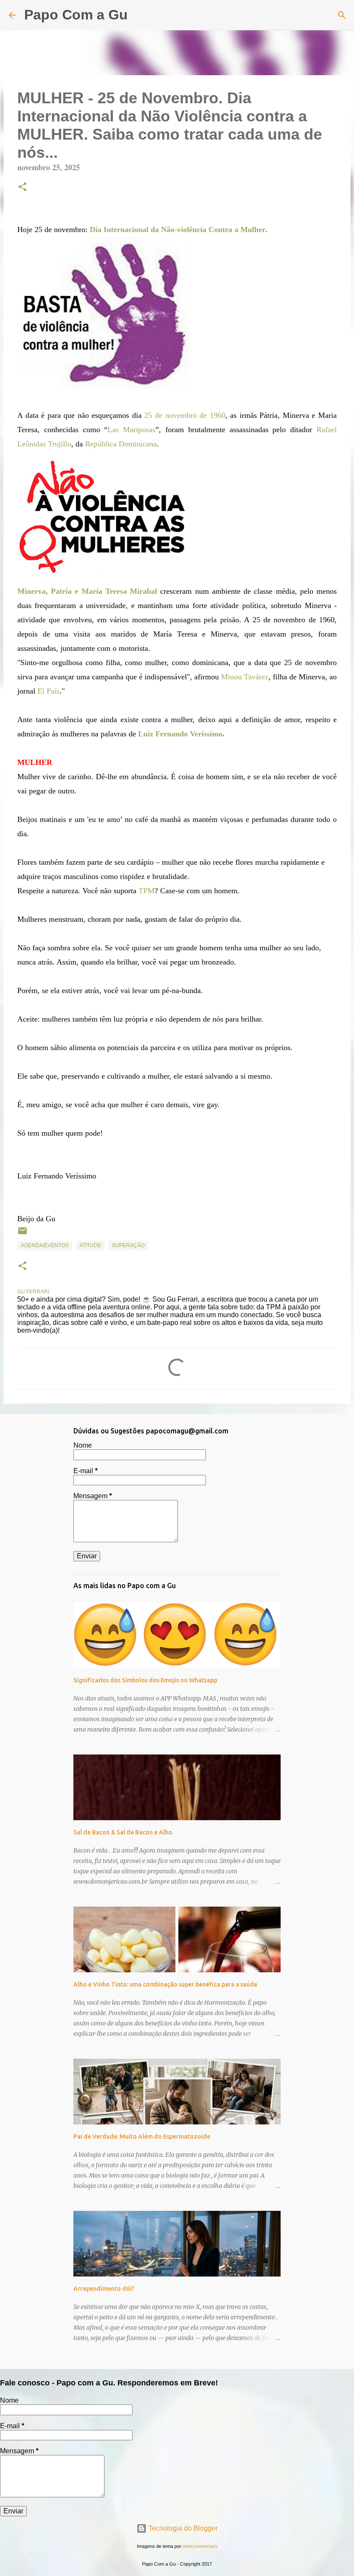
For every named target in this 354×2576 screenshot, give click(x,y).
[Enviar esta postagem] (22, 1234)
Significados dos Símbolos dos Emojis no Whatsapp (145, 1680)
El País (49, 691)
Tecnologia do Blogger (182, 2528)
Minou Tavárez (245, 677)
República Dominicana (121, 444)
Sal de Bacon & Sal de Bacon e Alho (123, 1832)
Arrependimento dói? (104, 2289)
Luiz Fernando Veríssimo (180, 734)
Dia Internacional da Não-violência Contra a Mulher (178, 229)
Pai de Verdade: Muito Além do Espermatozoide (142, 2137)
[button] (22, 188)
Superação (128, 1245)
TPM (147, 891)
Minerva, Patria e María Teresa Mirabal (87, 591)
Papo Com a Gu (76, 15)
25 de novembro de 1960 (185, 415)
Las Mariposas (131, 430)
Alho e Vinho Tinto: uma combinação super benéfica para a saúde (165, 1984)
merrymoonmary (200, 2546)
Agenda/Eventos (45, 1245)
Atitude (90, 1245)
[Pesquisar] (140, 15)
